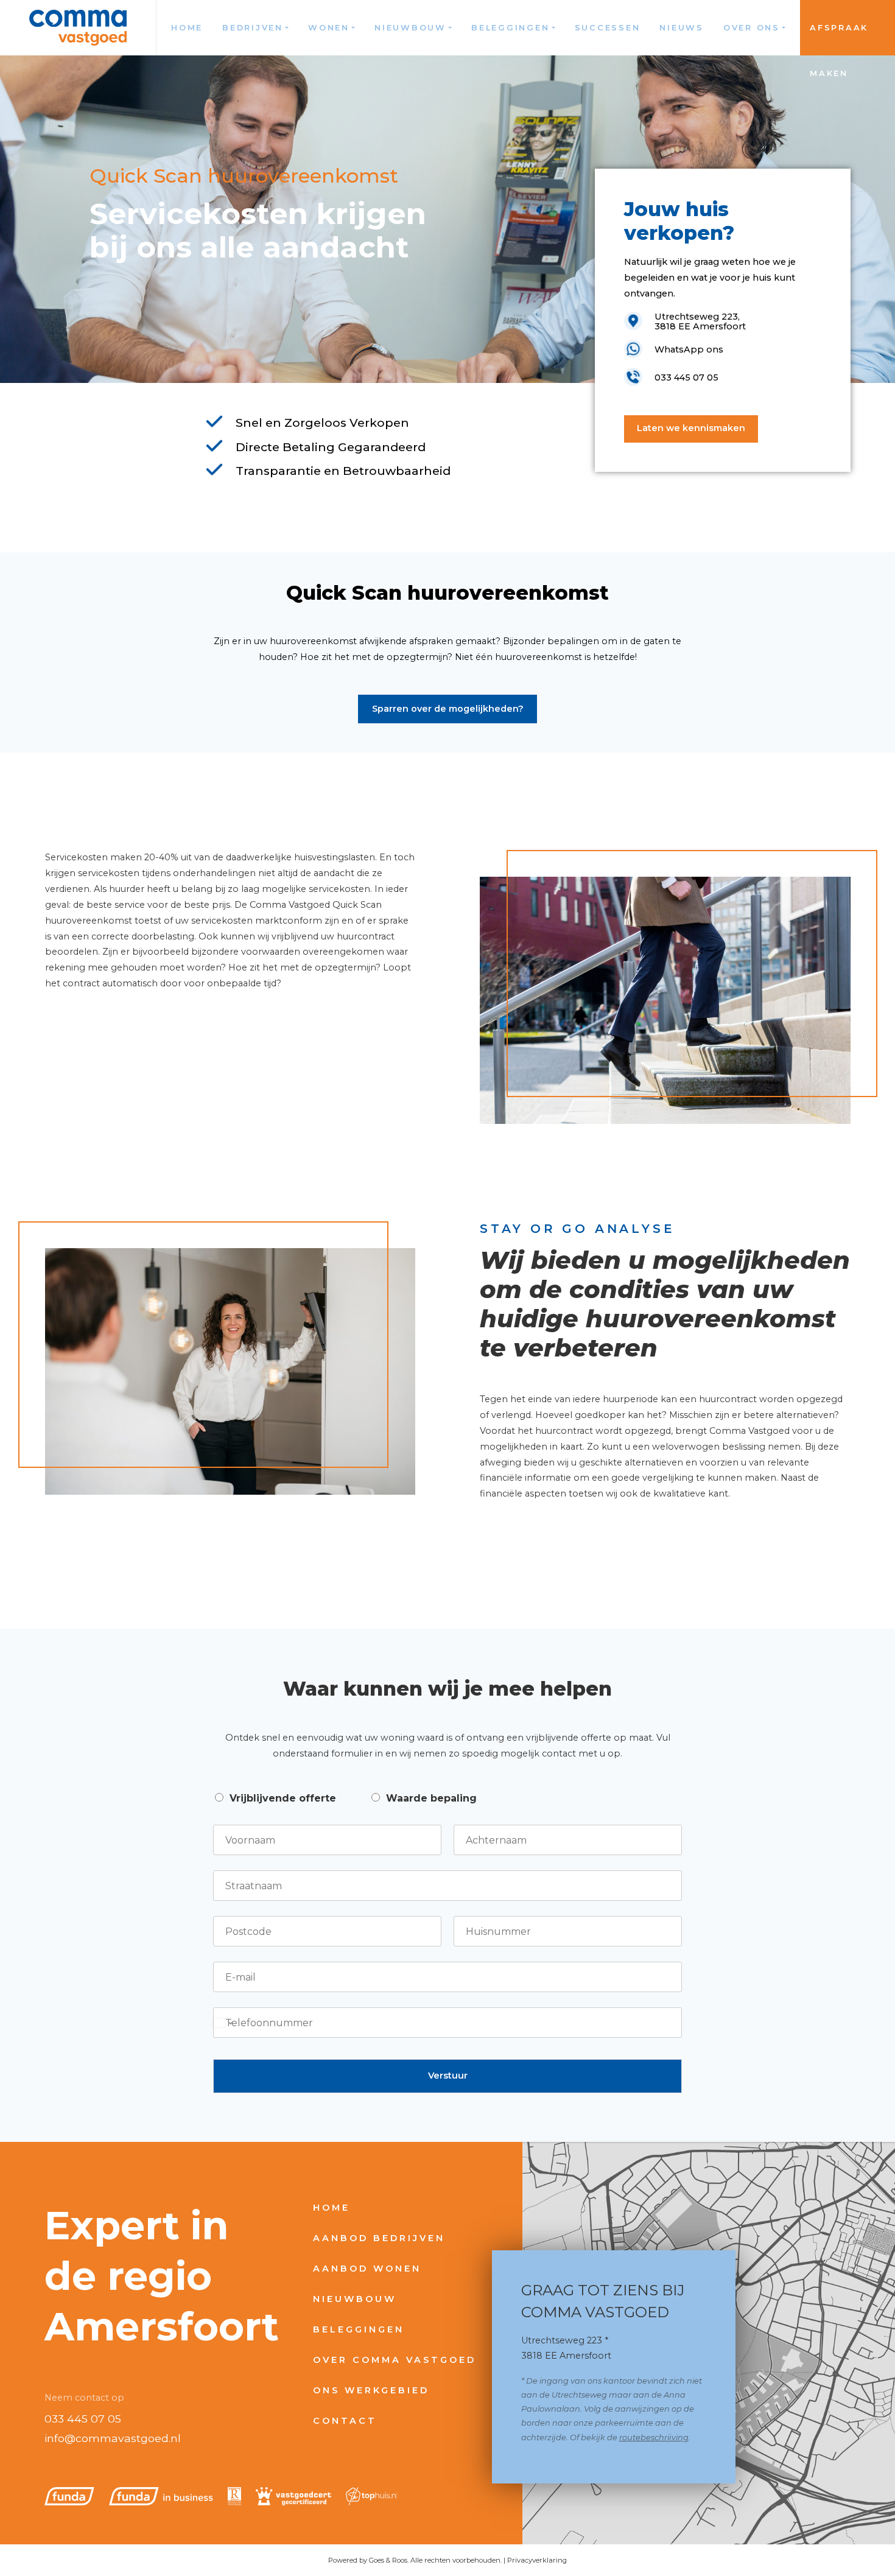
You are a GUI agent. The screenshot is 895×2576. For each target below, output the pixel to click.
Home (187, 28)
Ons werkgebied (371, 2390)
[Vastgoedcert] (293, 2496)
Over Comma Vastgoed (395, 2360)
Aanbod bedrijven (379, 2238)
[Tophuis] (372, 2496)
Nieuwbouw (410, 28)
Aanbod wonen (367, 2269)
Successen (608, 28)
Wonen (329, 28)
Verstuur (448, 2076)
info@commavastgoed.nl (113, 2438)
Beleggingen (510, 28)
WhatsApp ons (689, 349)
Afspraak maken (839, 39)
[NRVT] (234, 2496)
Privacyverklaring (537, 2560)
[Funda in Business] (161, 2496)
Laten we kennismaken (691, 428)
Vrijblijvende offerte (283, 1798)
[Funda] (69, 2496)
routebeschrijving (654, 2437)
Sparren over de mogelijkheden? (448, 709)
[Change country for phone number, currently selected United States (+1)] (223, 2023)
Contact (345, 2421)
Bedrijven (253, 28)
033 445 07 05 (83, 2419)
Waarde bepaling (431, 1798)
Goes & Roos (388, 2560)
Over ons (752, 28)
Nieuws (682, 28)
